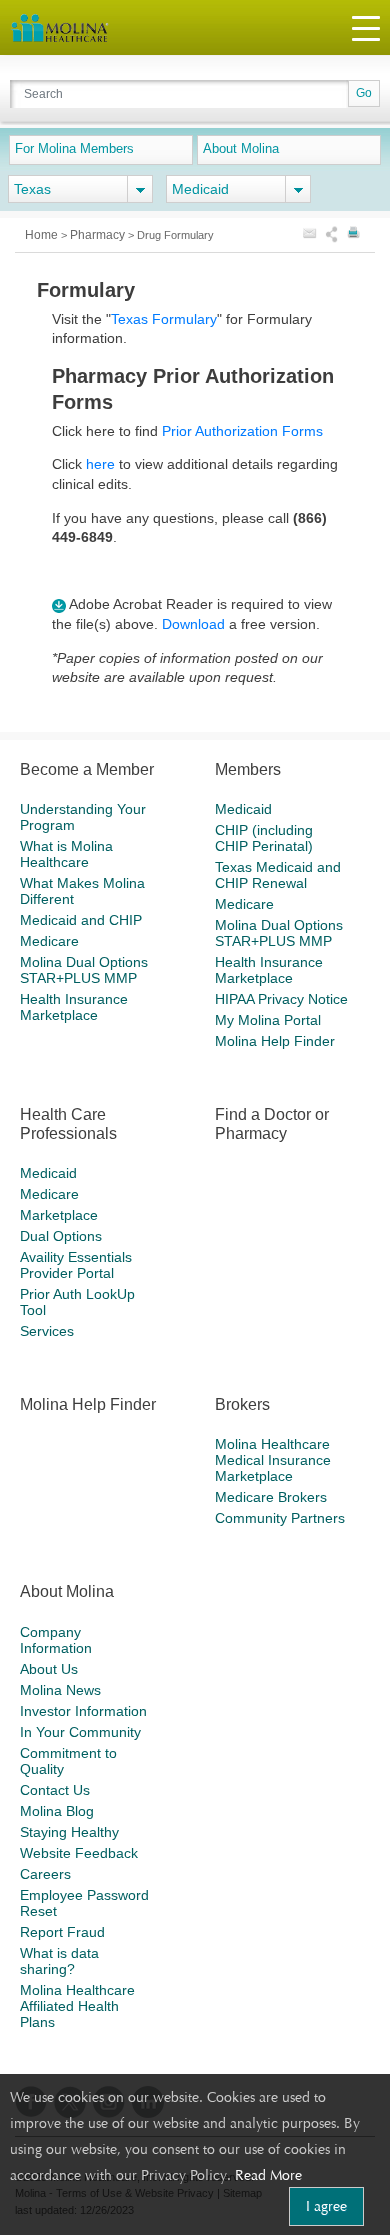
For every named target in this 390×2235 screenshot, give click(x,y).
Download (193, 624)
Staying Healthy (69, 1832)
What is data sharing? (59, 1961)
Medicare (49, 941)
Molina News (60, 1690)
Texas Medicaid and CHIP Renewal (278, 875)
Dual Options (61, 1236)
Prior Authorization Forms (242, 431)
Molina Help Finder (275, 1041)
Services (47, 1331)
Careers (45, 1874)
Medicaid (243, 809)
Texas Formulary (164, 319)
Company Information (56, 1640)
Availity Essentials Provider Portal (76, 1265)
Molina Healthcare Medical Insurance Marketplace (273, 1460)
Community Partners (280, 1518)
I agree (326, 2206)
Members (248, 769)
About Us (49, 1669)
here (100, 464)
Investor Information (83, 1711)
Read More (268, 2175)
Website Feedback (79, 1853)
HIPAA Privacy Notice (281, 999)
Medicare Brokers (271, 1497)
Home (43, 235)
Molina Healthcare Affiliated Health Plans (77, 2006)
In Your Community (80, 1732)
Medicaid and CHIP (81, 920)
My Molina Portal (268, 1020)
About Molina (241, 148)
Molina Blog (57, 1811)
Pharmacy (99, 235)
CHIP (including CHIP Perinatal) (264, 838)
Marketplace (59, 1215)
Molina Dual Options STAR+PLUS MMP (84, 970)
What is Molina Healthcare (66, 854)
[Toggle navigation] (366, 27)
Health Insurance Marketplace (74, 1007)
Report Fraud (62, 1932)
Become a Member (87, 769)
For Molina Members (74, 148)
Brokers (242, 1404)
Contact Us (55, 1790)
